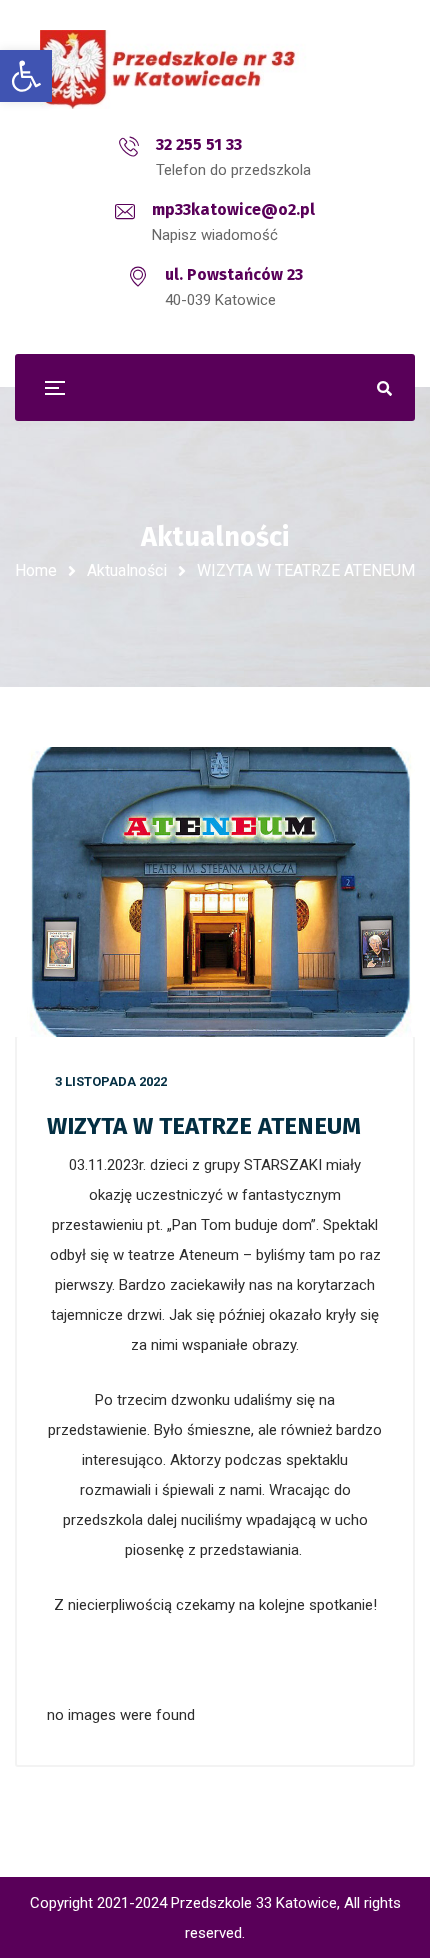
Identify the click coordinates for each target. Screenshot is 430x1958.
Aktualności (127, 570)
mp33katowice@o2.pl (233, 209)
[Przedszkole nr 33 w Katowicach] (215, 69)
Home (36, 570)
